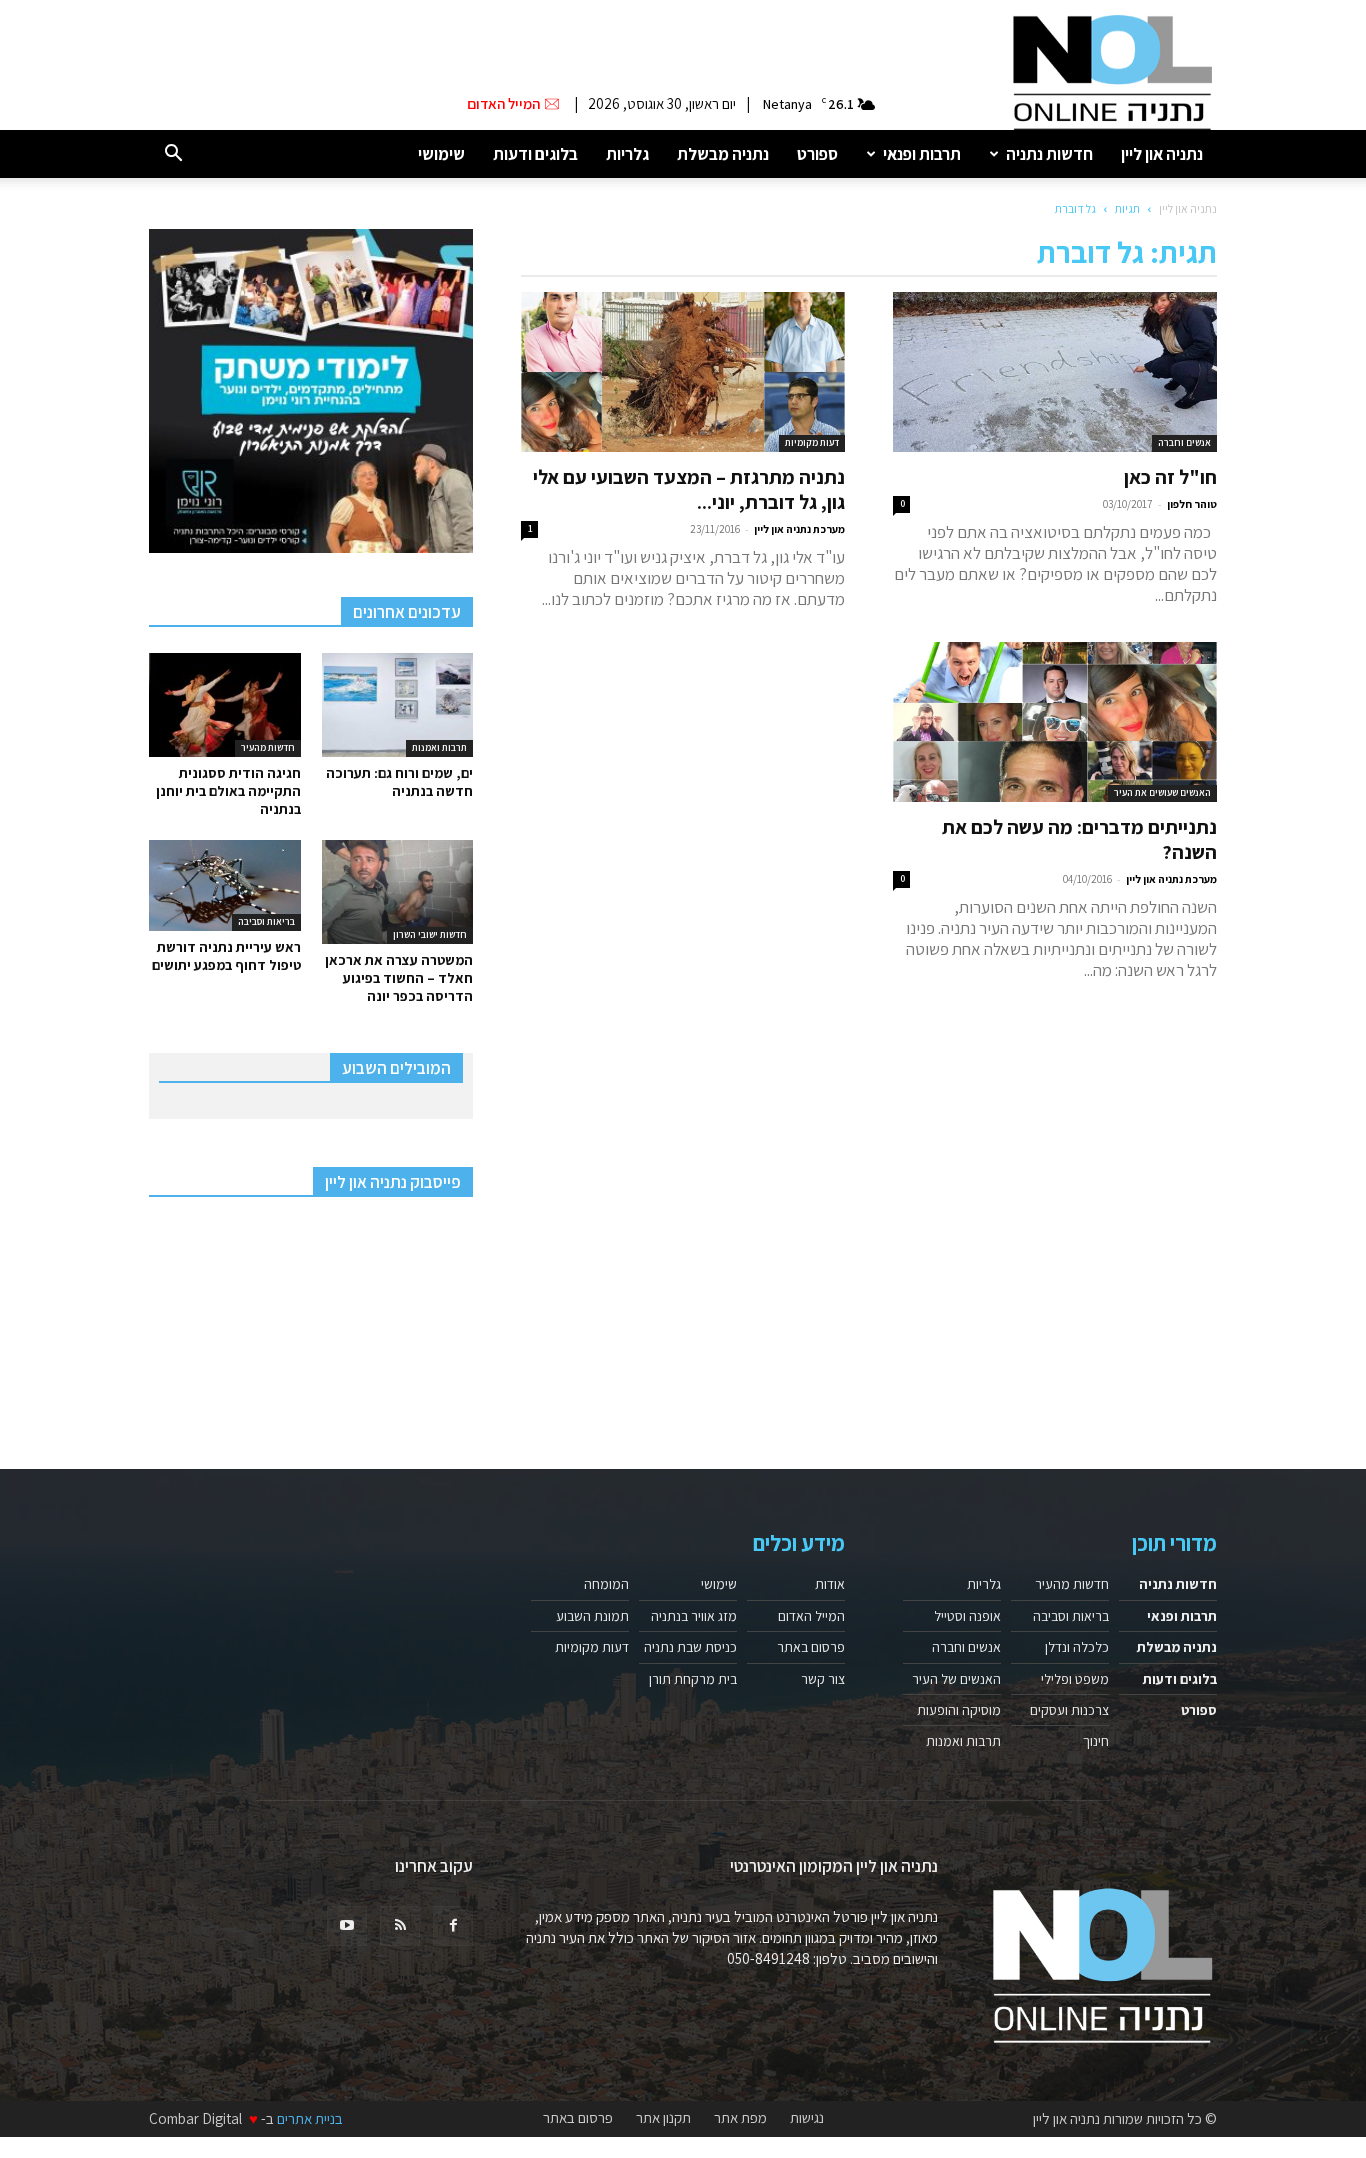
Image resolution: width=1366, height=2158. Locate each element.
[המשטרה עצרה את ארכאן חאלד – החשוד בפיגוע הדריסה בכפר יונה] (398, 892)
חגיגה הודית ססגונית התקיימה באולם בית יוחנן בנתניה (228, 791)
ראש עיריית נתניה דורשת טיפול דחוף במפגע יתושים (226, 956)
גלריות (627, 154)
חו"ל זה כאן (1170, 477)
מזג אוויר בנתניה (694, 1616)
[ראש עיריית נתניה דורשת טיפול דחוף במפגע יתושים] (225, 885)
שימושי (441, 154)
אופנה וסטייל (967, 1616)
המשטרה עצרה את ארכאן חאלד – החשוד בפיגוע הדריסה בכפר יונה (399, 978)
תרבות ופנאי (922, 154)
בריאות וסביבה (266, 921)
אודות (830, 1584)
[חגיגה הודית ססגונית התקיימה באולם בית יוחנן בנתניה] (225, 705)
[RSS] (400, 1926)
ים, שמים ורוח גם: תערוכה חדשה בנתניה (399, 782)
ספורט (817, 154)
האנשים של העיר (956, 1679)
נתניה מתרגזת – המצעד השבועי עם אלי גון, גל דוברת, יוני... (689, 489)
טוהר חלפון (1192, 504)
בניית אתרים (310, 2118)
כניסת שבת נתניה (690, 1647)
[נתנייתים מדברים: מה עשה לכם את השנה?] (1055, 722)
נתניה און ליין (1162, 154)
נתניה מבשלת (723, 154)
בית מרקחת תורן (693, 1679)
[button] (173, 154)
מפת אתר (740, 2118)
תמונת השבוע (592, 1616)
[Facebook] (453, 1926)
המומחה (606, 1584)
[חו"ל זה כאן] (1055, 372)
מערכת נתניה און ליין (799, 529)
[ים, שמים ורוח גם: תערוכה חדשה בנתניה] (398, 705)
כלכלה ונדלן (1077, 1647)
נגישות (807, 2118)
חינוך (1096, 1741)
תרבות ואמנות (439, 747)
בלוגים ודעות (535, 154)
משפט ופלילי (1075, 1679)
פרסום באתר (811, 1647)
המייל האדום (811, 1616)
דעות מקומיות (812, 442)
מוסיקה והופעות (959, 1710)
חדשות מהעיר (268, 747)
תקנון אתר (663, 2118)
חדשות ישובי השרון (430, 934)
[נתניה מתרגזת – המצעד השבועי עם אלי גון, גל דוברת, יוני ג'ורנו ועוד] (683, 372)
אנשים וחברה (1184, 442)
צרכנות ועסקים (1069, 1710)
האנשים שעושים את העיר (1162, 792)
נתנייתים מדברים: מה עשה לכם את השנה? (1079, 839)
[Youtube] (347, 1926)
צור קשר (823, 1679)
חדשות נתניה (1049, 154)
